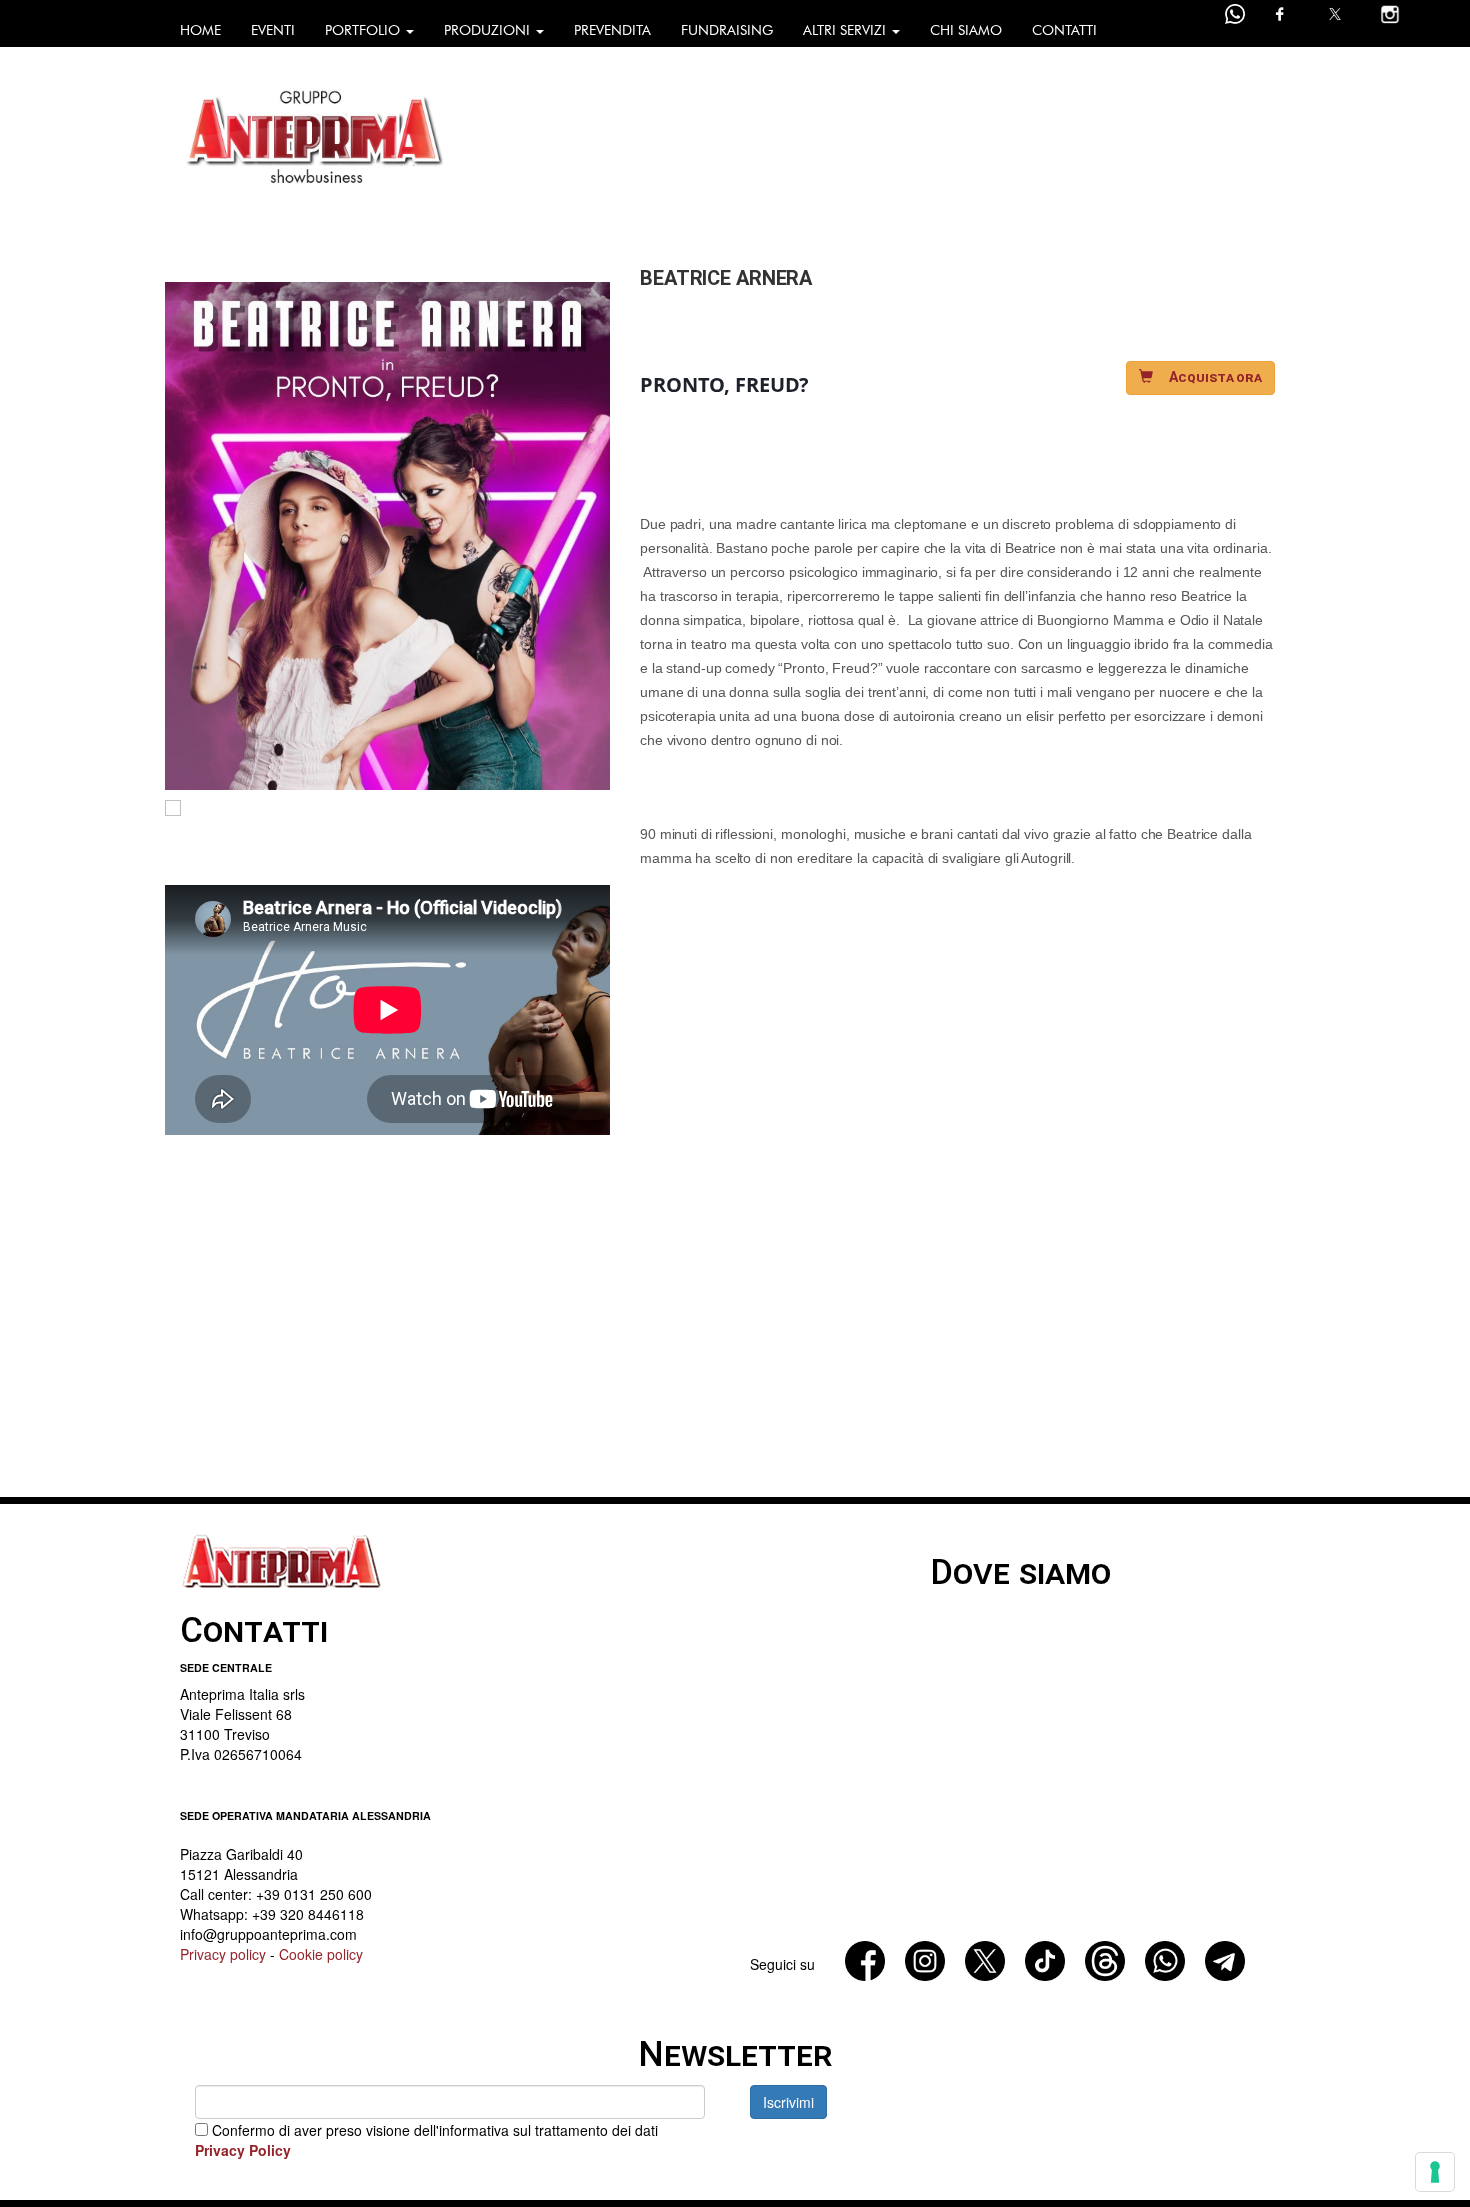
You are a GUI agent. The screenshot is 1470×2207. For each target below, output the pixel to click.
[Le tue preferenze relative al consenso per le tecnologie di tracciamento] (1435, 2172)
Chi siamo (966, 30)
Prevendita (612, 30)
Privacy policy (223, 1954)
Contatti (1064, 30)
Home (200, 30)
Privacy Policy (243, 2150)
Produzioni (489, 30)
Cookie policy (321, 1954)
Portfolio (364, 30)
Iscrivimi (788, 2102)
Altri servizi (846, 30)
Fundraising (727, 30)
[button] (1200, 378)
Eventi (273, 30)
